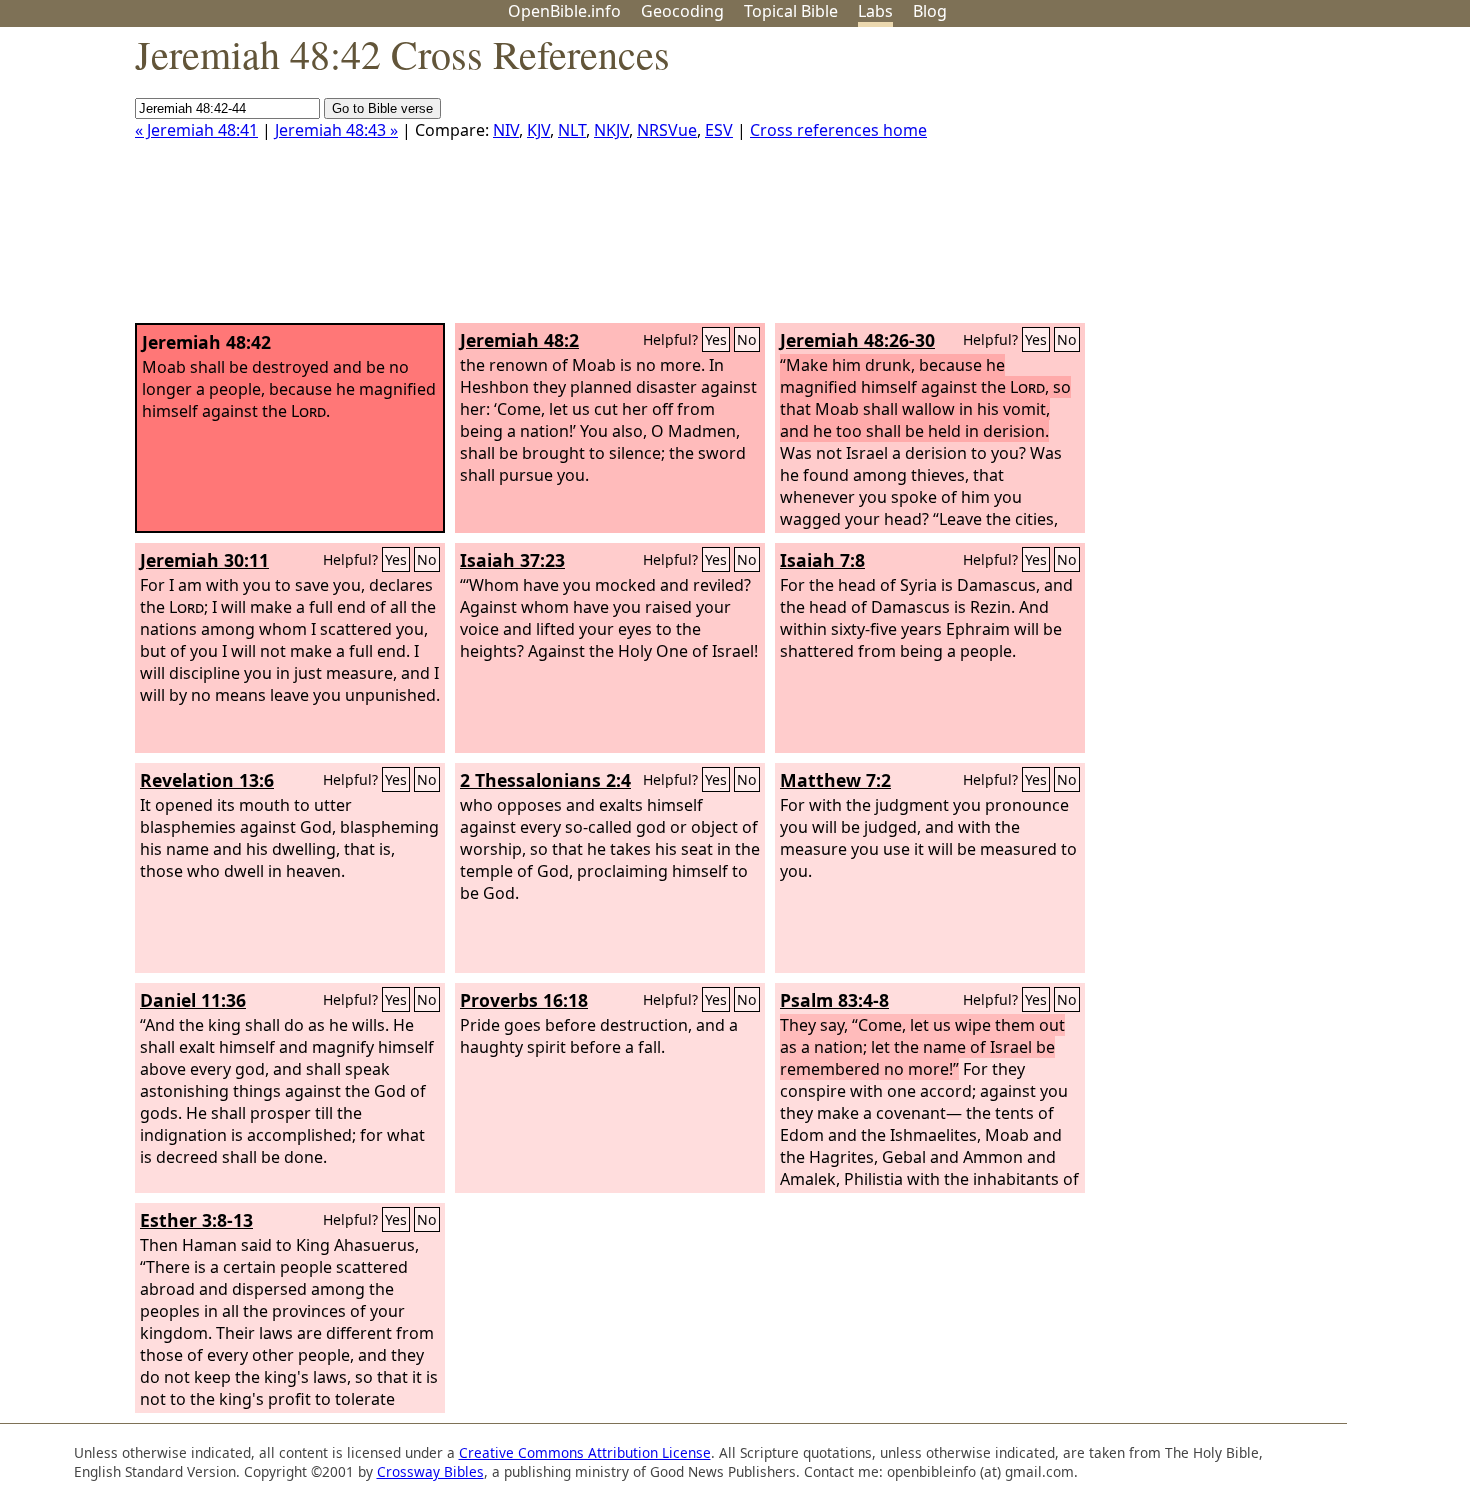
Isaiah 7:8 (822, 560)
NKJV (611, 130)
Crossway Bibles (430, 1471)
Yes (716, 339)
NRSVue (667, 130)
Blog (930, 11)
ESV (719, 130)
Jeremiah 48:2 (519, 340)
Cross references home (838, 130)
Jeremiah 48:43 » (336, 130)
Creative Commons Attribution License (585, 1452)
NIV (506, 130)
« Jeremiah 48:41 (196, 130)
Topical (791, 11)
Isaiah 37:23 (512, 560)
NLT (572, 130)
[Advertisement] (1268, 183)
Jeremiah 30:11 (204, 560)
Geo (682, 11)
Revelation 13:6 (207, 780)
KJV (538, 130)
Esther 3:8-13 (196, 1220)
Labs (875, 11)
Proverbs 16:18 (524, 1000)
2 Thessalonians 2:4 (545, 780)
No (747, 339)
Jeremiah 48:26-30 (857, 340)
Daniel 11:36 (193, 1000)
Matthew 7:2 (835, 780)
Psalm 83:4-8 (834, 1000)
